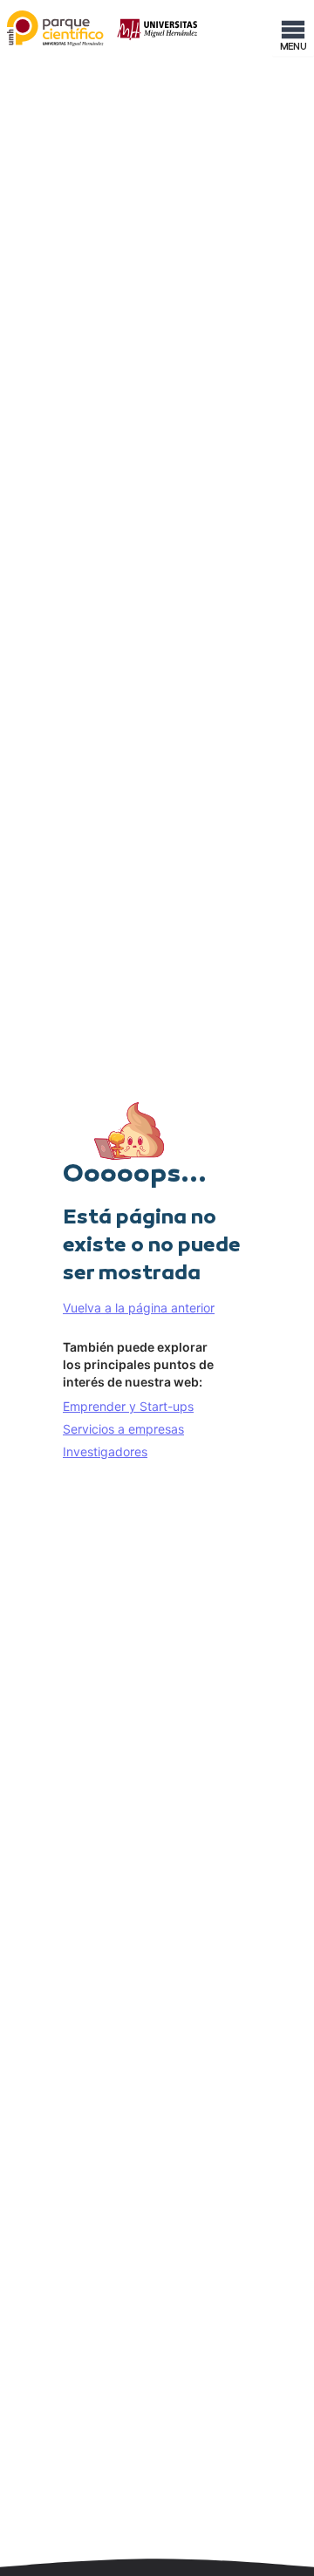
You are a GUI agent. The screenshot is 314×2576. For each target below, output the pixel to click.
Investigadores (105, 1452)
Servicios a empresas (123, 1429)
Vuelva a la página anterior (139, 1308)
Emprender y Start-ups (128, 1406)
